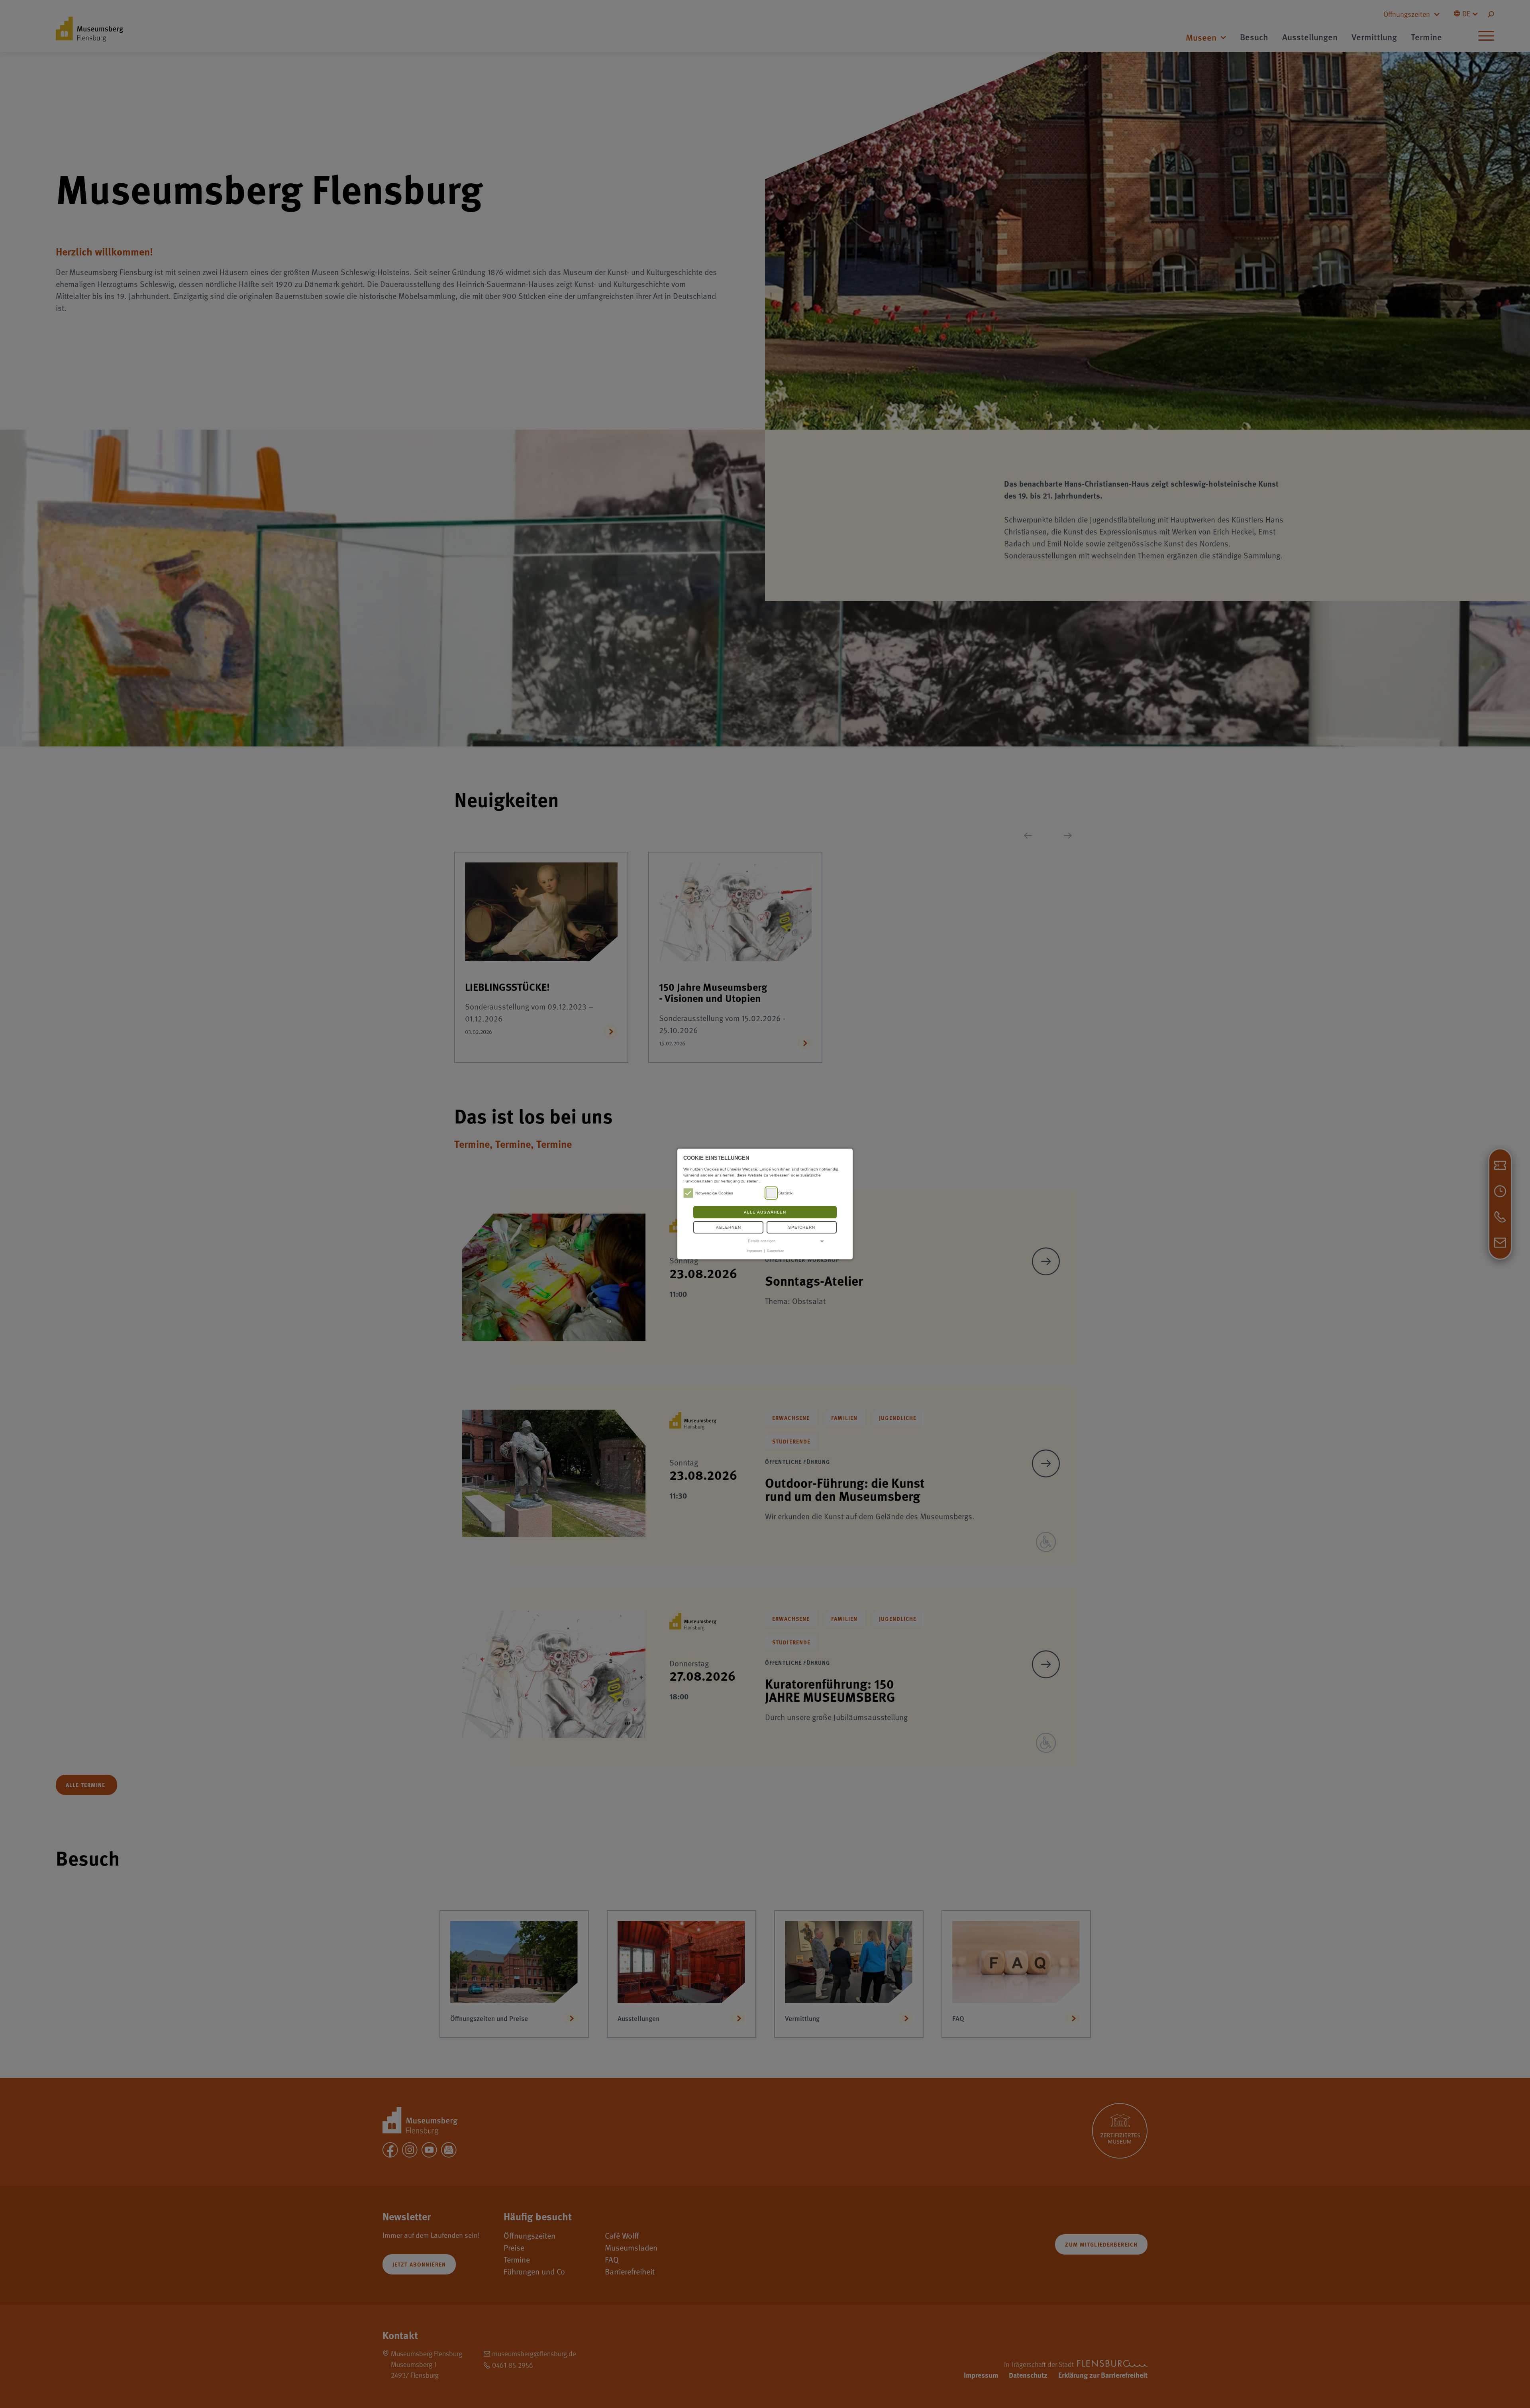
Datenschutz (775, 1251)
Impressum (754, 1251)
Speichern (802, 1227)
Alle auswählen (765, 1212)
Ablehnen (729, 1227)
